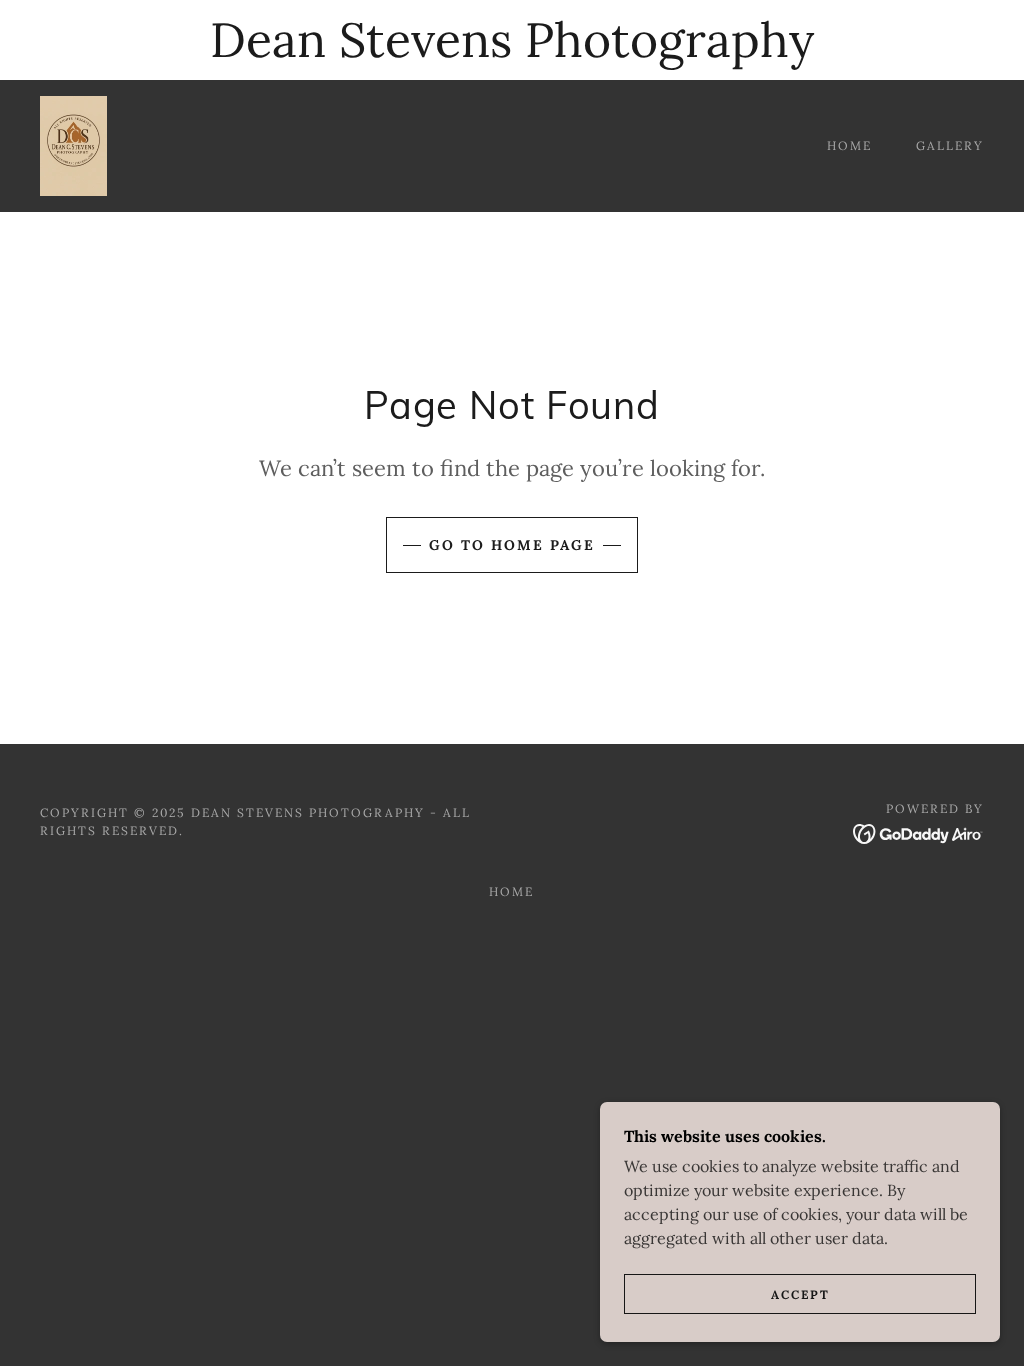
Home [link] (849, 145)
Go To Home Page (512, 545)
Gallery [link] (950, 145)
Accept (800, 1294)
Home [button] (511, 891)
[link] (73, 144)
